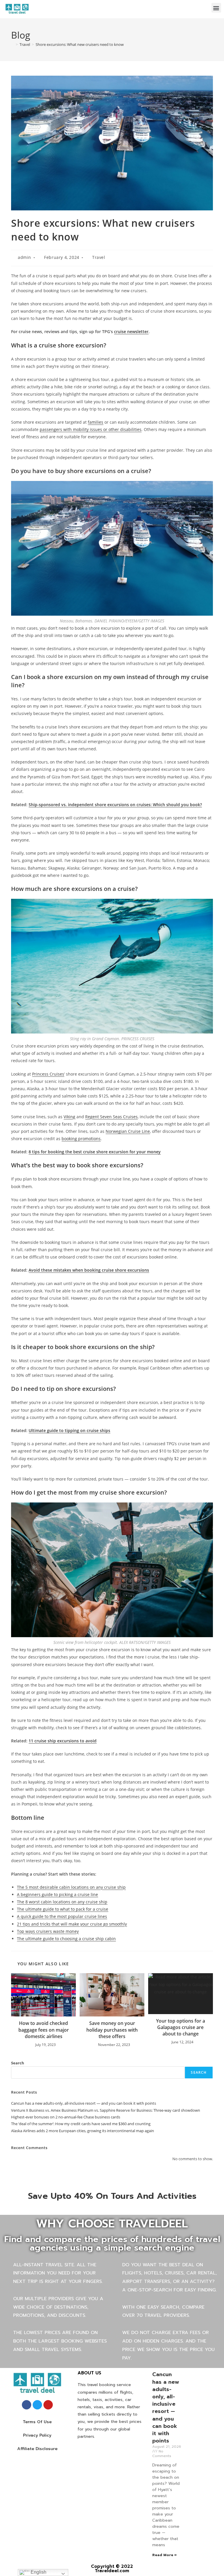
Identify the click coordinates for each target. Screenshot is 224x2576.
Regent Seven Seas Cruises (111, 1117)
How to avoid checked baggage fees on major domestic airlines (44, 2030)
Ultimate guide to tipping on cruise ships (69, 1430)
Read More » (164, 2555)
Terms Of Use (37, 2422)
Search (18, 2063)
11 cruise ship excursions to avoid (63, 1741)
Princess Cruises (48, 1074)
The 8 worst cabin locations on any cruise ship (62, 1902)
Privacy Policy (37, 2435)
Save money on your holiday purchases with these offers (112, 2030)
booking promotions (81, 1139)
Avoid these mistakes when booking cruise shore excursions (89, 1270)
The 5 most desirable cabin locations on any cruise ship (71, 1887)
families (96, 422)
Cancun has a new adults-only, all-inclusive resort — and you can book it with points (84, 2103)
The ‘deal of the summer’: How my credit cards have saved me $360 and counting (81, 2124)
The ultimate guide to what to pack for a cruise (63, 1909)
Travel (99, 257)
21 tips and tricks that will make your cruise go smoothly (72, 1924)
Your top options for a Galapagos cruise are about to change (181, 2027)
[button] (216, 8)
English (38, 2572)
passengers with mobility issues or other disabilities (91, 429)
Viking (69, 1117)
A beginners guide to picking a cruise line (57, 1894)
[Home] (13, 44)
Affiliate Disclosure (37, 2449)
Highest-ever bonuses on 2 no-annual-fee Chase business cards (66, 2117)
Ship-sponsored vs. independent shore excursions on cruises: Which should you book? (115, 805)
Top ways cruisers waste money (48, 1931)
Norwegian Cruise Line (128, 1131)
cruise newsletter (131, 331)
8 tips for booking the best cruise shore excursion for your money (95, 1152)
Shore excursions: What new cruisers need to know (80, 44)
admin (24, 257)
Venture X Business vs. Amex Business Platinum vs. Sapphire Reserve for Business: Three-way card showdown (106, 2110)
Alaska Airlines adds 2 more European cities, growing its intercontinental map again (83, 2131)
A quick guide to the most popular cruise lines (62, 1916)
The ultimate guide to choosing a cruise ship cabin (66, 1939)
